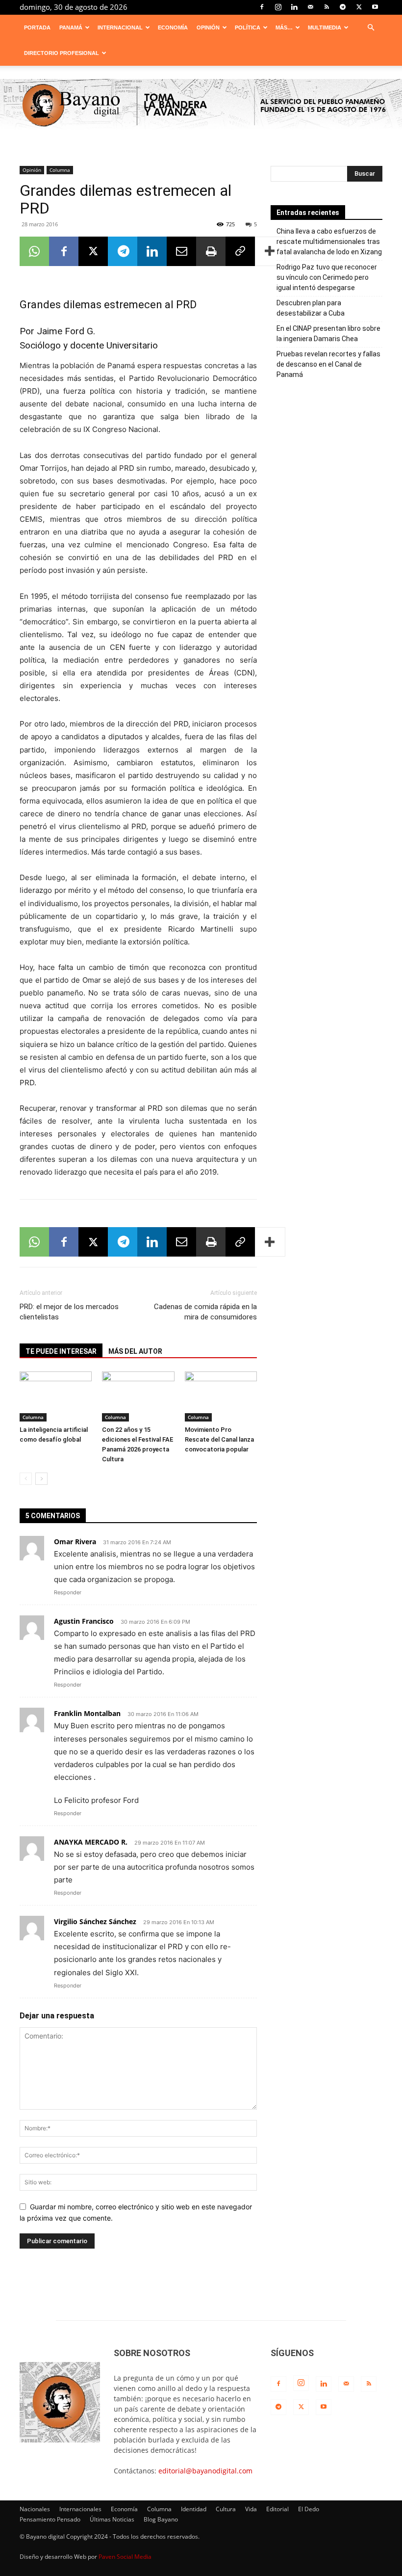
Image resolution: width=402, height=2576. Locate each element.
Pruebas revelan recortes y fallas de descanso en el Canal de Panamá (328, 364)
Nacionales (35, 2509)
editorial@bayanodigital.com (205, 2471)
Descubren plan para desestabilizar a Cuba (311, 308)
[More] (270, 251)
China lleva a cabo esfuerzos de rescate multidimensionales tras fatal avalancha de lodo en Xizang (329, 241)
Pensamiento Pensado (50, 2519)
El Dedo (309, 2509)
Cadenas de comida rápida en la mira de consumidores (205, 1312)
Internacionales (80, 2509)
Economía (173, 27)
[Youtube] (375, 7)
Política (248, 27)
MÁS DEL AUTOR (135, 1351)
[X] (359, 7)
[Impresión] (211, 251)
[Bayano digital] (201, 106)
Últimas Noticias (112, 2519)
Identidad (194, 2509)
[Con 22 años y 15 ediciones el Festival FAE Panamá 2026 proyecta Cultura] (138, 1396)
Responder (68, 1592)
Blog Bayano (161, 2519)
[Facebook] (262, 7)
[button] (371, 28)
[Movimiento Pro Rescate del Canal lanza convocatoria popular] (221, 1396)
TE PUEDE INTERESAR (61, 1351)
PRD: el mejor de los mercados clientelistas (69, 1312)
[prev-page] (26, 1479)
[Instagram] (278, 7)
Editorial (277, 2509)
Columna (60, 170)
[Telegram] (343, 7)
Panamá (71, 27)
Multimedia (325, 27)
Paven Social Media (125, 2557)
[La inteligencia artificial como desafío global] (56, 1396)
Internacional (120, 27)
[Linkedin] (294, 7)
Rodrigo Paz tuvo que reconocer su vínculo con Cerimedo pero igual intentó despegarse (327, 277)
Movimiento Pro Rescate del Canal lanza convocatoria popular (219, 1439)
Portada (37, 27)
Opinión (208, 27)
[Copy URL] (240, 251)
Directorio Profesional (62, 53)
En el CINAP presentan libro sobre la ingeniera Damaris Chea (328, 334)
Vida (251, 2509)
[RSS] (327, 7)
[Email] (181, 251)
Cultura (226, 2509)
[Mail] (310, 7)
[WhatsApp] (34, 251)
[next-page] (41, 1479)
